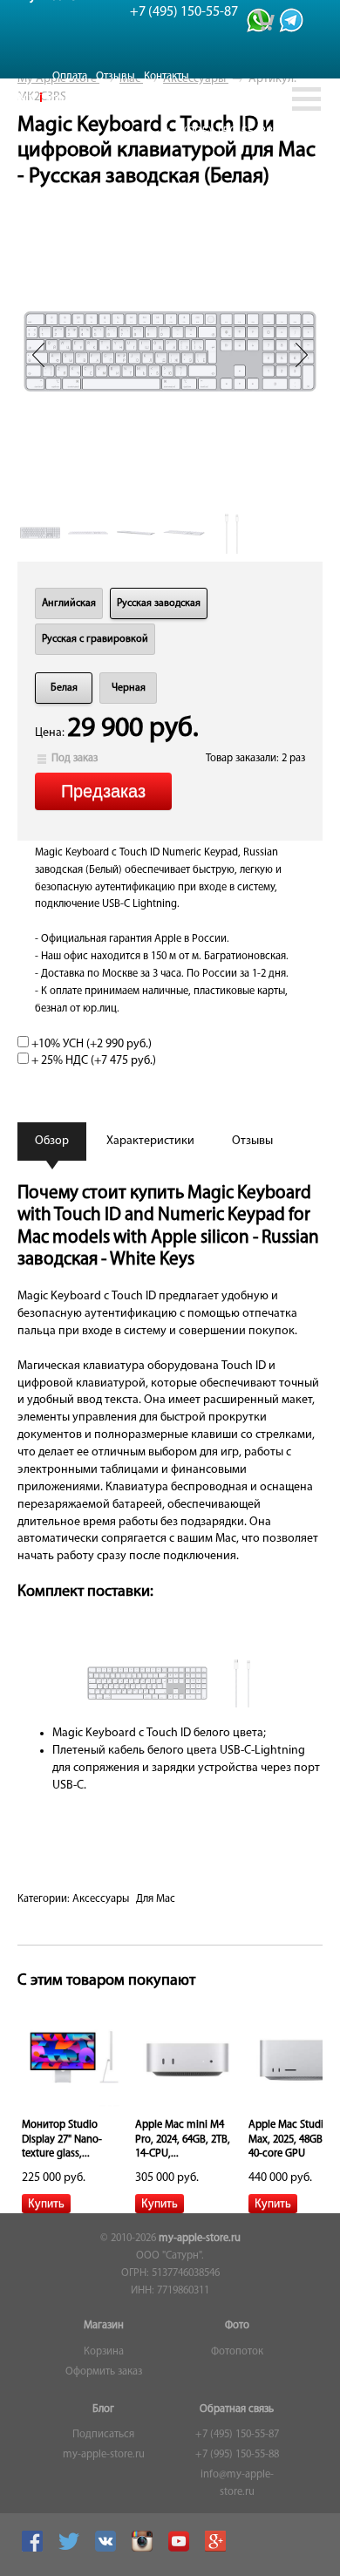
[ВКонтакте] (108, 2549)
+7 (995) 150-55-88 (237, 2455)
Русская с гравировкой (95, 639)
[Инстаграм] (144, 2549)
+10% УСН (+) (90, 1044)
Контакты (167, 76)
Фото (237, 2326)
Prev (38, 355)
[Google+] (218, 2549)
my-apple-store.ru (200, 2239)
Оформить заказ (104, 2372)
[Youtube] (181, 2549)
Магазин (104, 2326)
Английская (69, 603)
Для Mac (156, 1899)
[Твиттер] (71, 2549)
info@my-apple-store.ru (237, 2484)
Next (302, 355)
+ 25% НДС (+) (92, 1061)
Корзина (104, 2352)
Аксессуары (101, 1899)
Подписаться (103, 2435)
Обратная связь (237, 2409)
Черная (129, 688)
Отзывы (116, 76)
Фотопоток (237, 2352)
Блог (103, 2409)
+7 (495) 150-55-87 (237, 2435)
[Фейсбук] (34, 2549)
